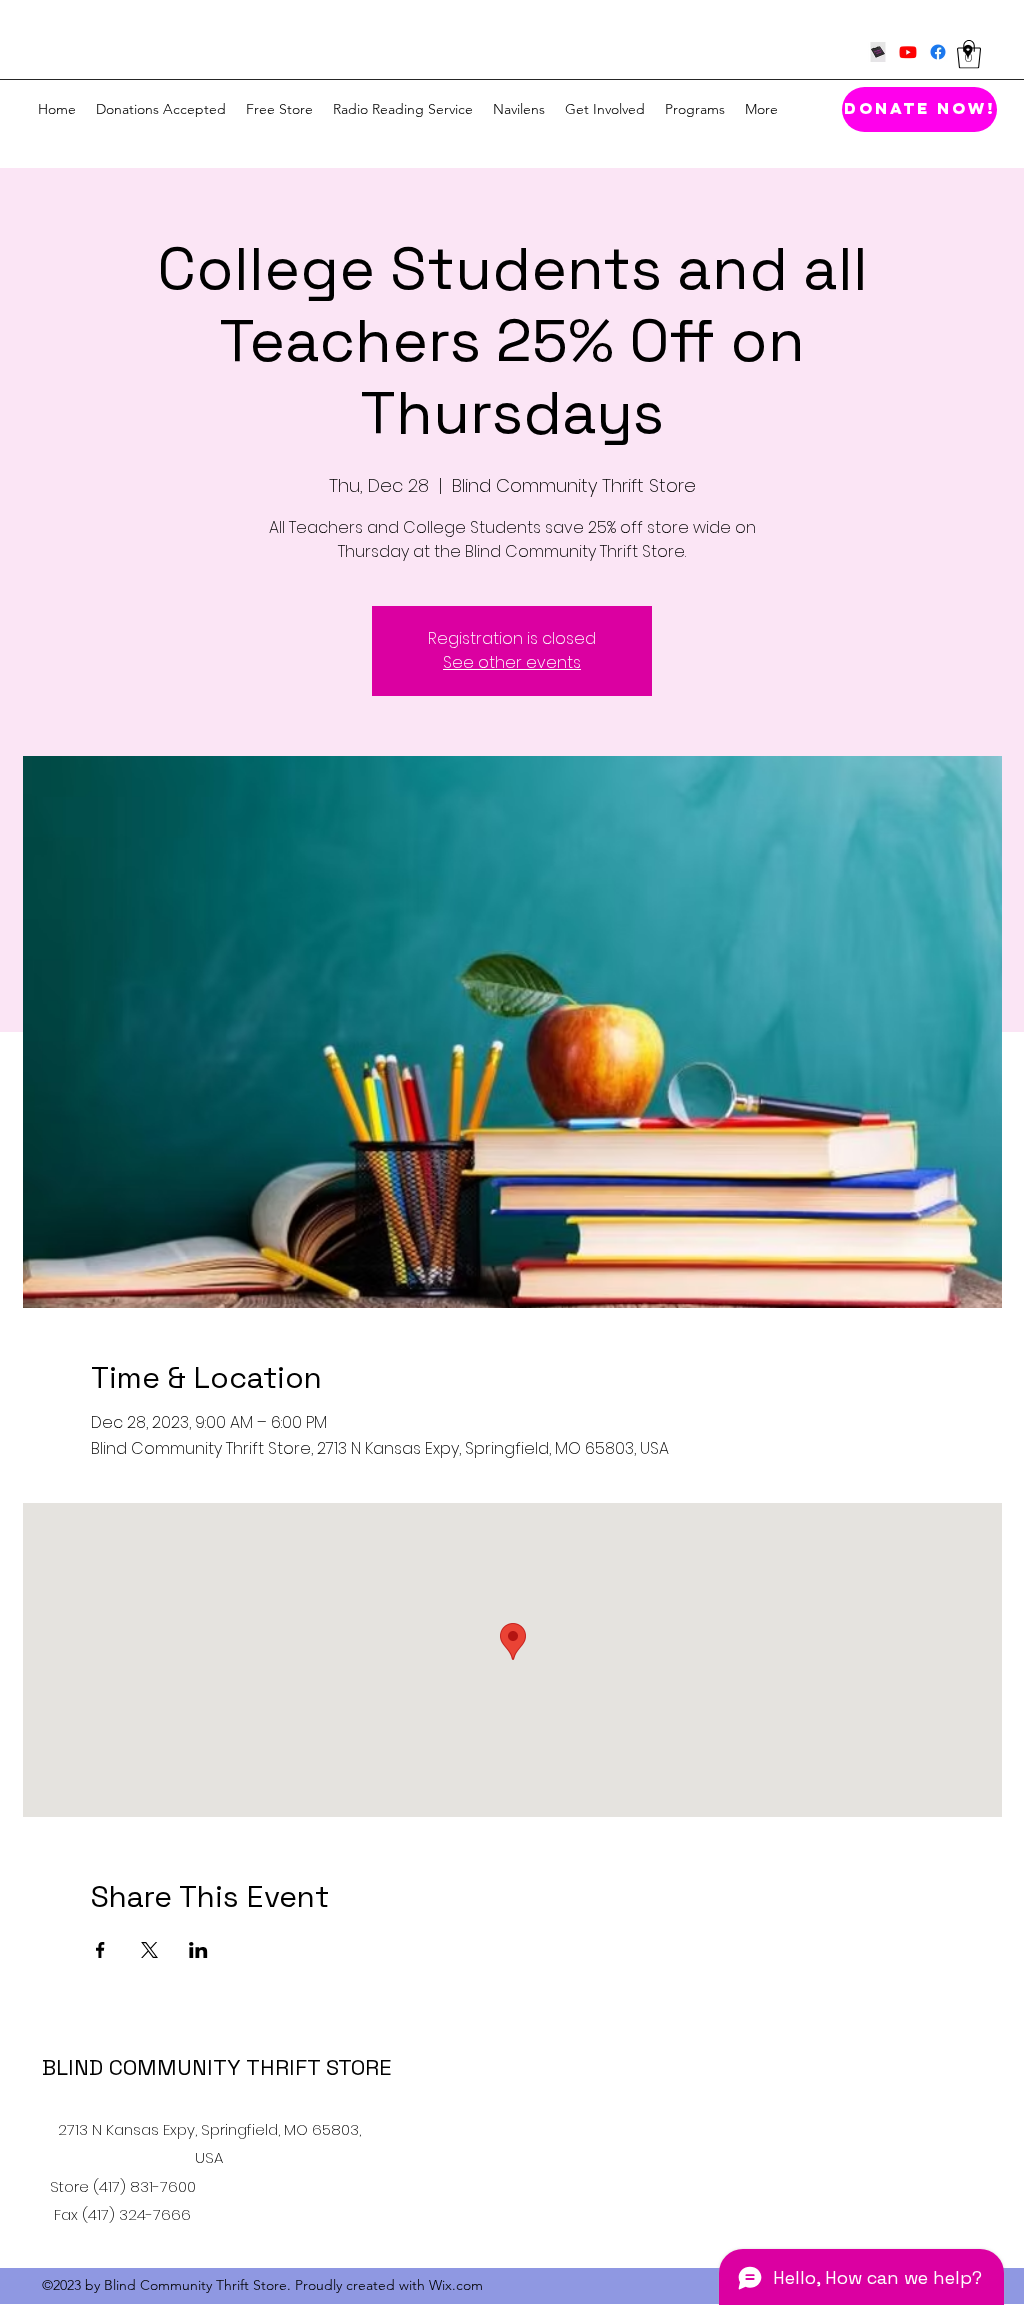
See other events (512, 662)
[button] (969, 54)
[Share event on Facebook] (100, 1950)
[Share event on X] (149, 1950)
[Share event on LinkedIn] (198, 1950)
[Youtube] (908, 52)
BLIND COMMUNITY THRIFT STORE (217, 2067)
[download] (878, 52)
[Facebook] (938, 52)
